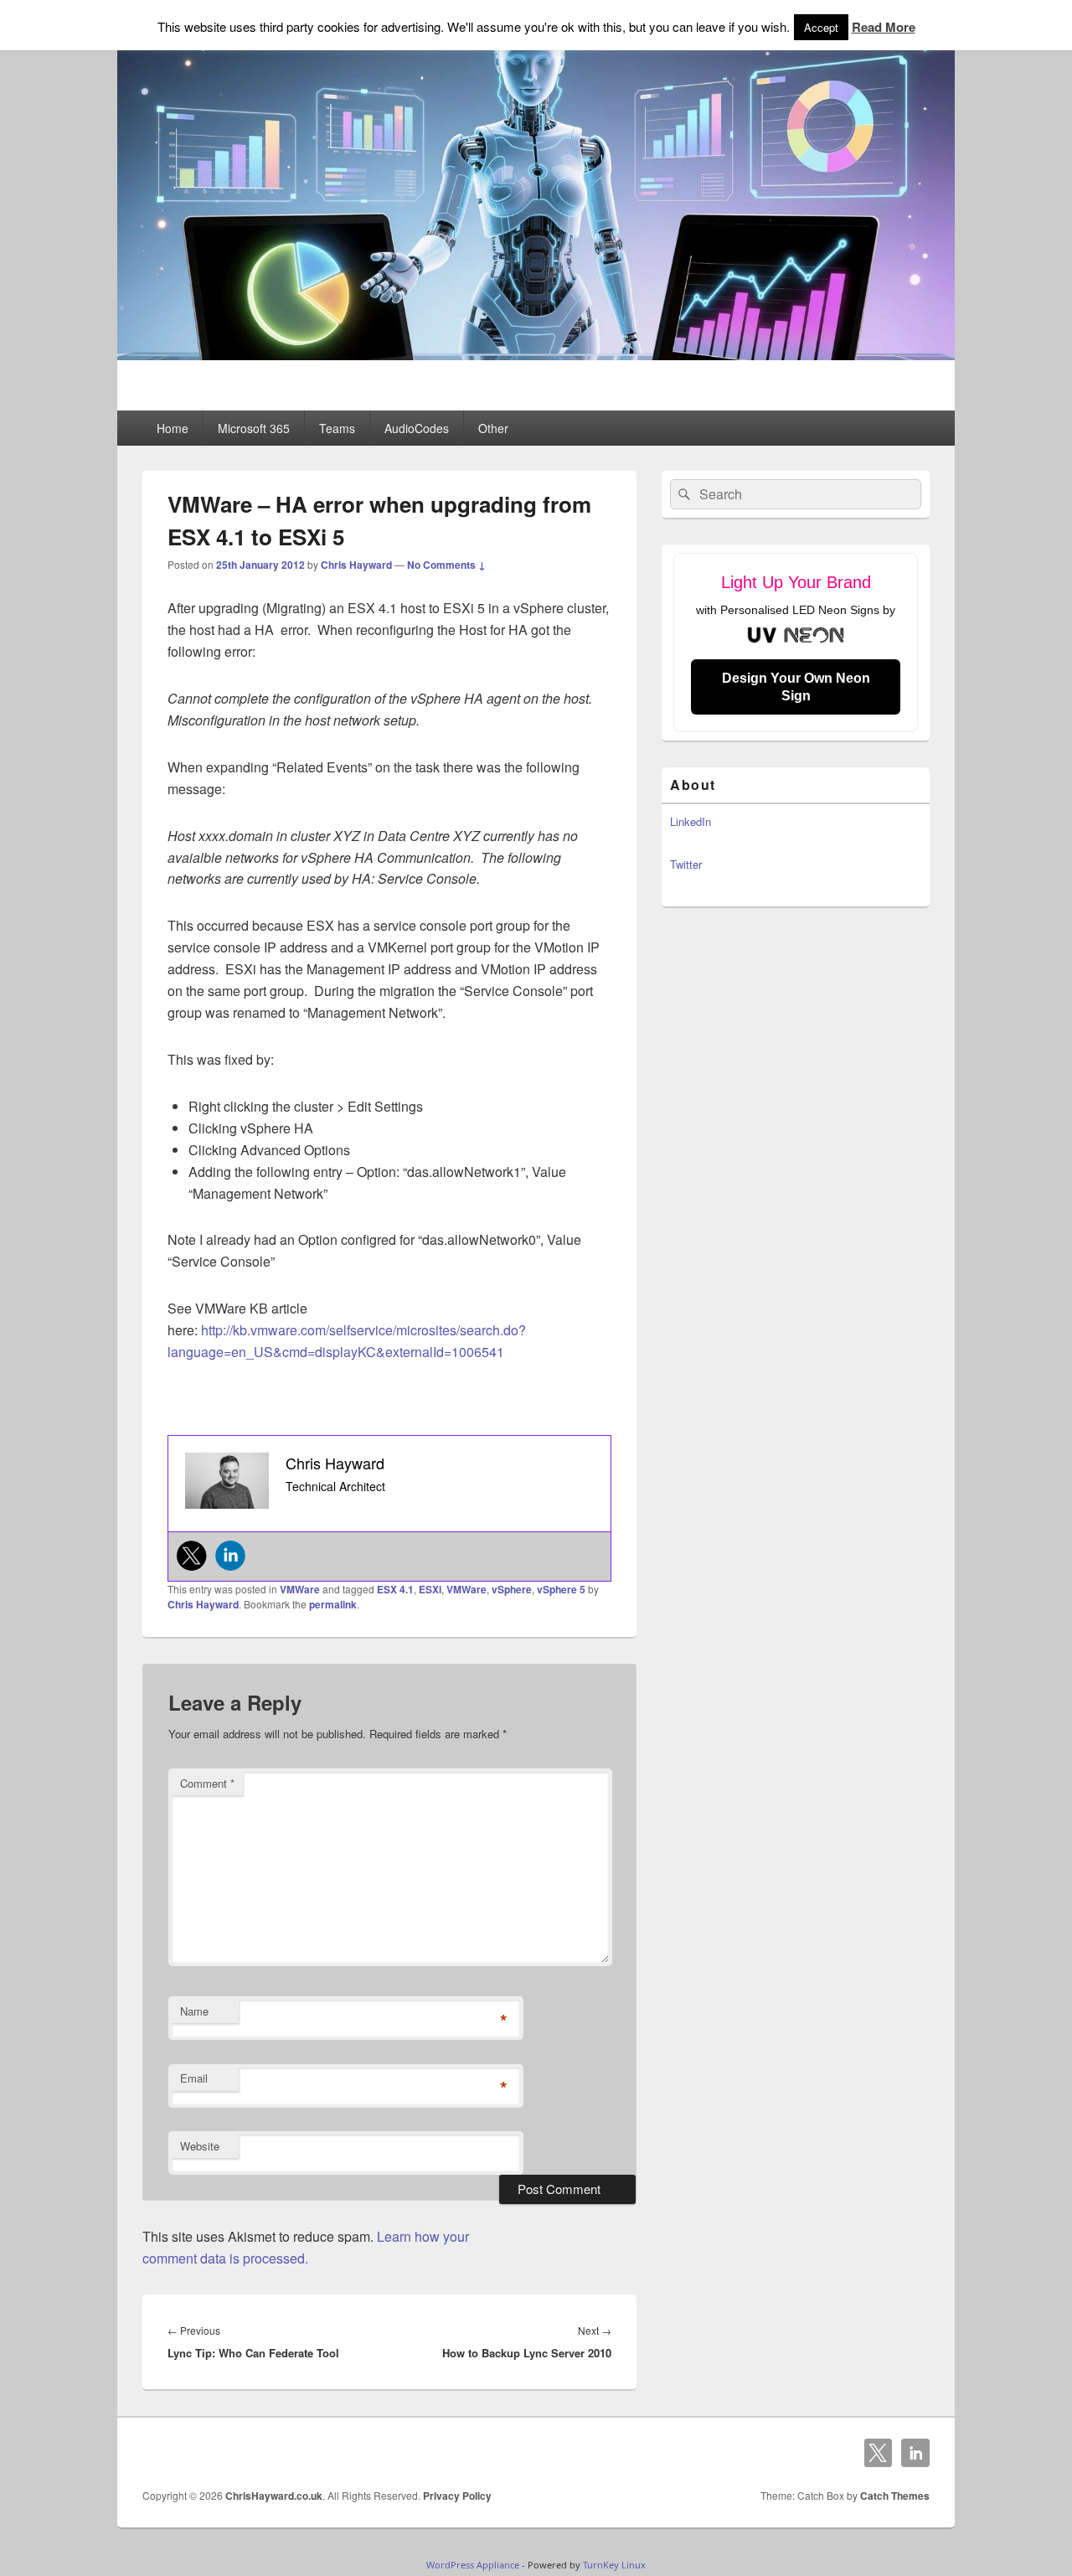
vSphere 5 (561, 1589)
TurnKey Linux (614, 2565)
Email (194, 2078)
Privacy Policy (457, 2496)
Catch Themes (895, 2496)
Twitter (686, 864)
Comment (207, 1783)
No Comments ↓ (446, 565)
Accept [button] (821, 27)
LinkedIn (691, 821)
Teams (337, 428)
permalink (333, 1604)
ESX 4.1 (395, 1589)
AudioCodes (417, 428)
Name (194, 2011)
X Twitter (879, 2453)
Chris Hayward (356, 565)
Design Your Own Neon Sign (796, 687)
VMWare (300, 1589)
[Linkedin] (230, 1556)
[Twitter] (192, 1556)
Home (173, 428)
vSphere (512, 1589)
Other (493, 428)
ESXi (430, 1589)
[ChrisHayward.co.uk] (536, 355)
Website (200, 2146)
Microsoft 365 (254, 428)
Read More (884, 27)
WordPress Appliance (473, 2565)
